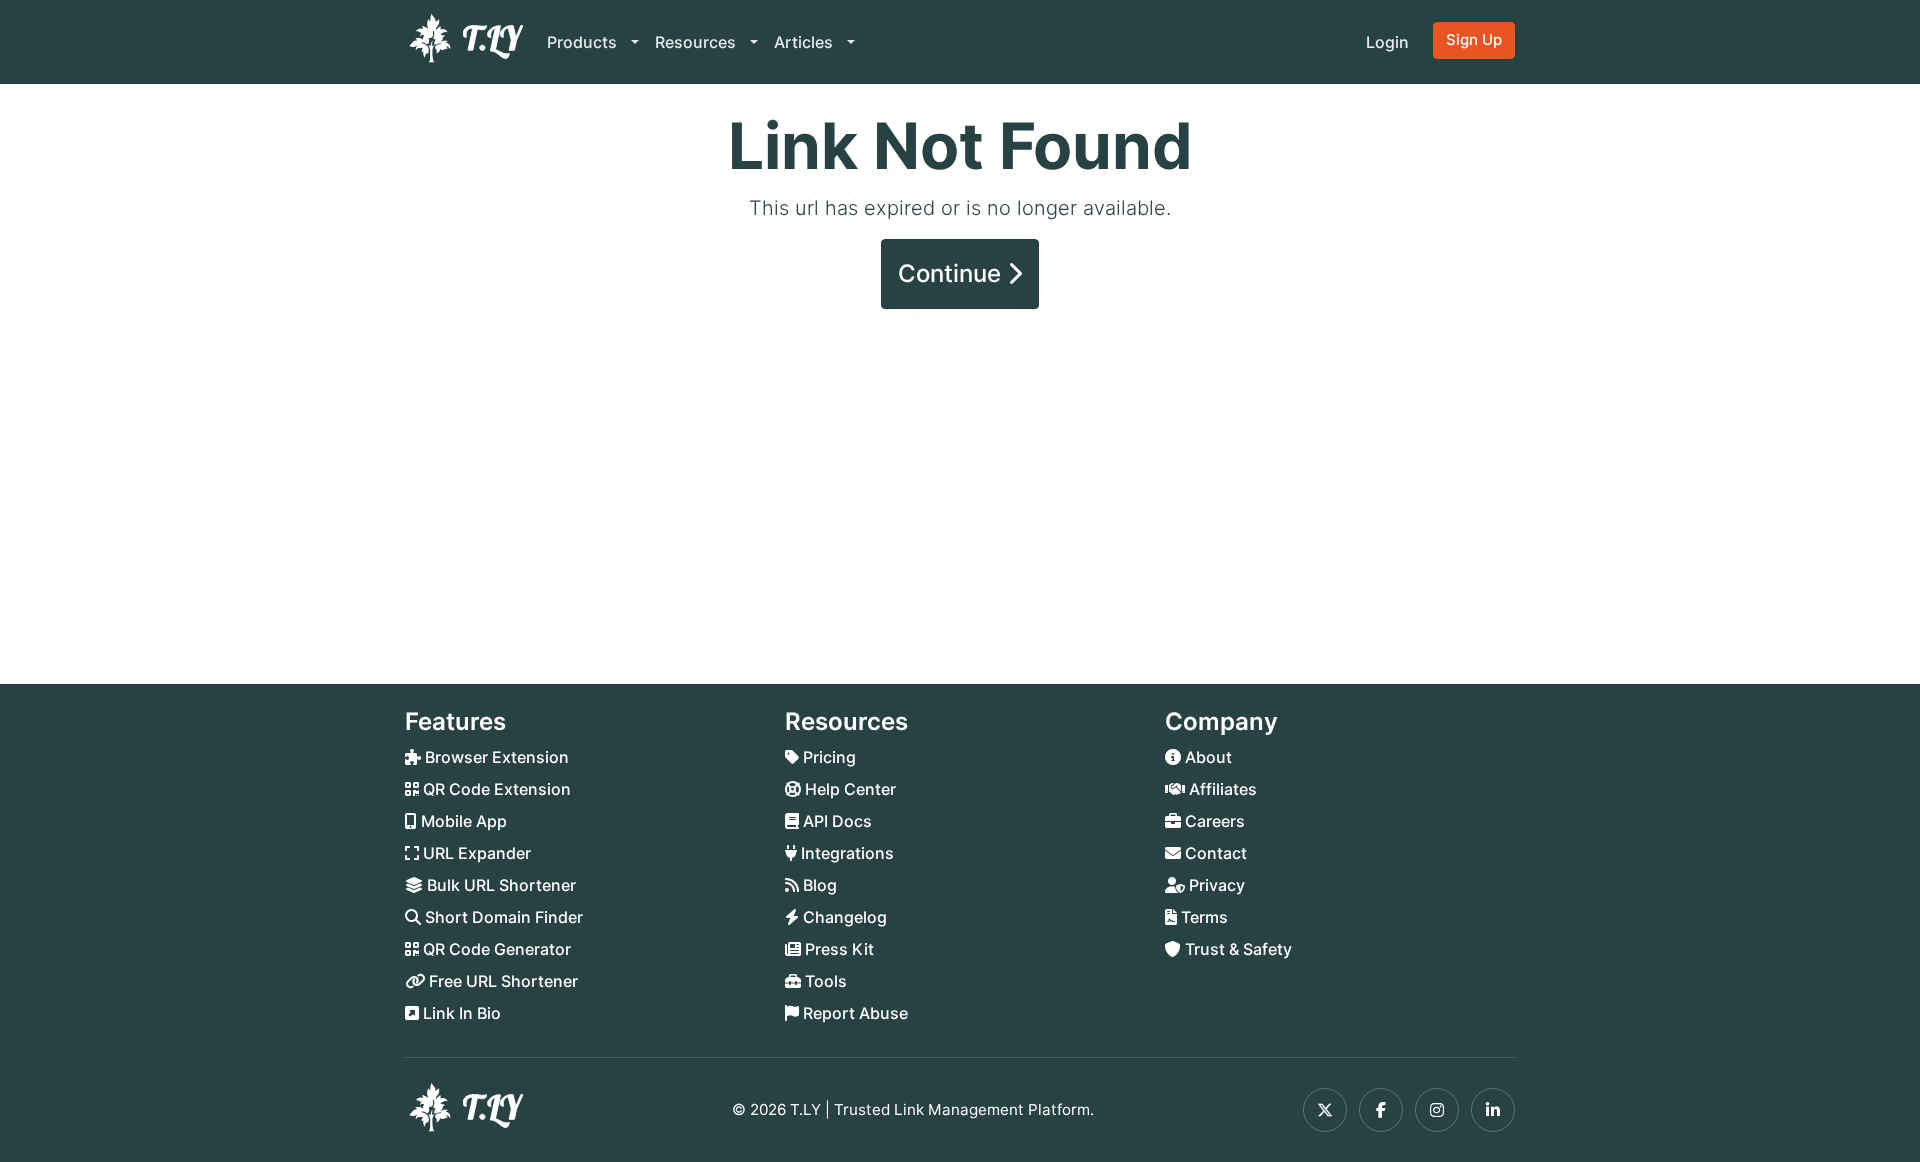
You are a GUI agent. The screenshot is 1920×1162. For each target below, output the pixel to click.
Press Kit (837, 949)
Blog (818, 885)
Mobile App (462, 821)
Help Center (848, 789)
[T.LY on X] (1325, 1110)
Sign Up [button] (1474, 39)
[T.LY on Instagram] (1437, 1110)
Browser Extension (495, 757)
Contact (1214, 853)
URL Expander (475, 853)
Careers (1213, 821)
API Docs (835, 821)
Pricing (827, 757)
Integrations (845, 853)
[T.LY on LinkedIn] (1493, 1110)
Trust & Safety (1236, 949)
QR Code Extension (495, 789)
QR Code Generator (495, 949)
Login (1387, 42)
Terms (1202, 917)
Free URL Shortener (501, 981)
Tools (824, 981)
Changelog (843, 917)
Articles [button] (805, 42)
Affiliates (1221, 789)
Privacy (1215, 885)
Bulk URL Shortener (499, 885)
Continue (952, 273)
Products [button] (584, 42)
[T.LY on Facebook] (1381, 1110)
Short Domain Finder (502, 917)
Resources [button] (697, 42)
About (1206, 757)
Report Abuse (853, 1013)
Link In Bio (460, 1013)
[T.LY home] (464, 42)
